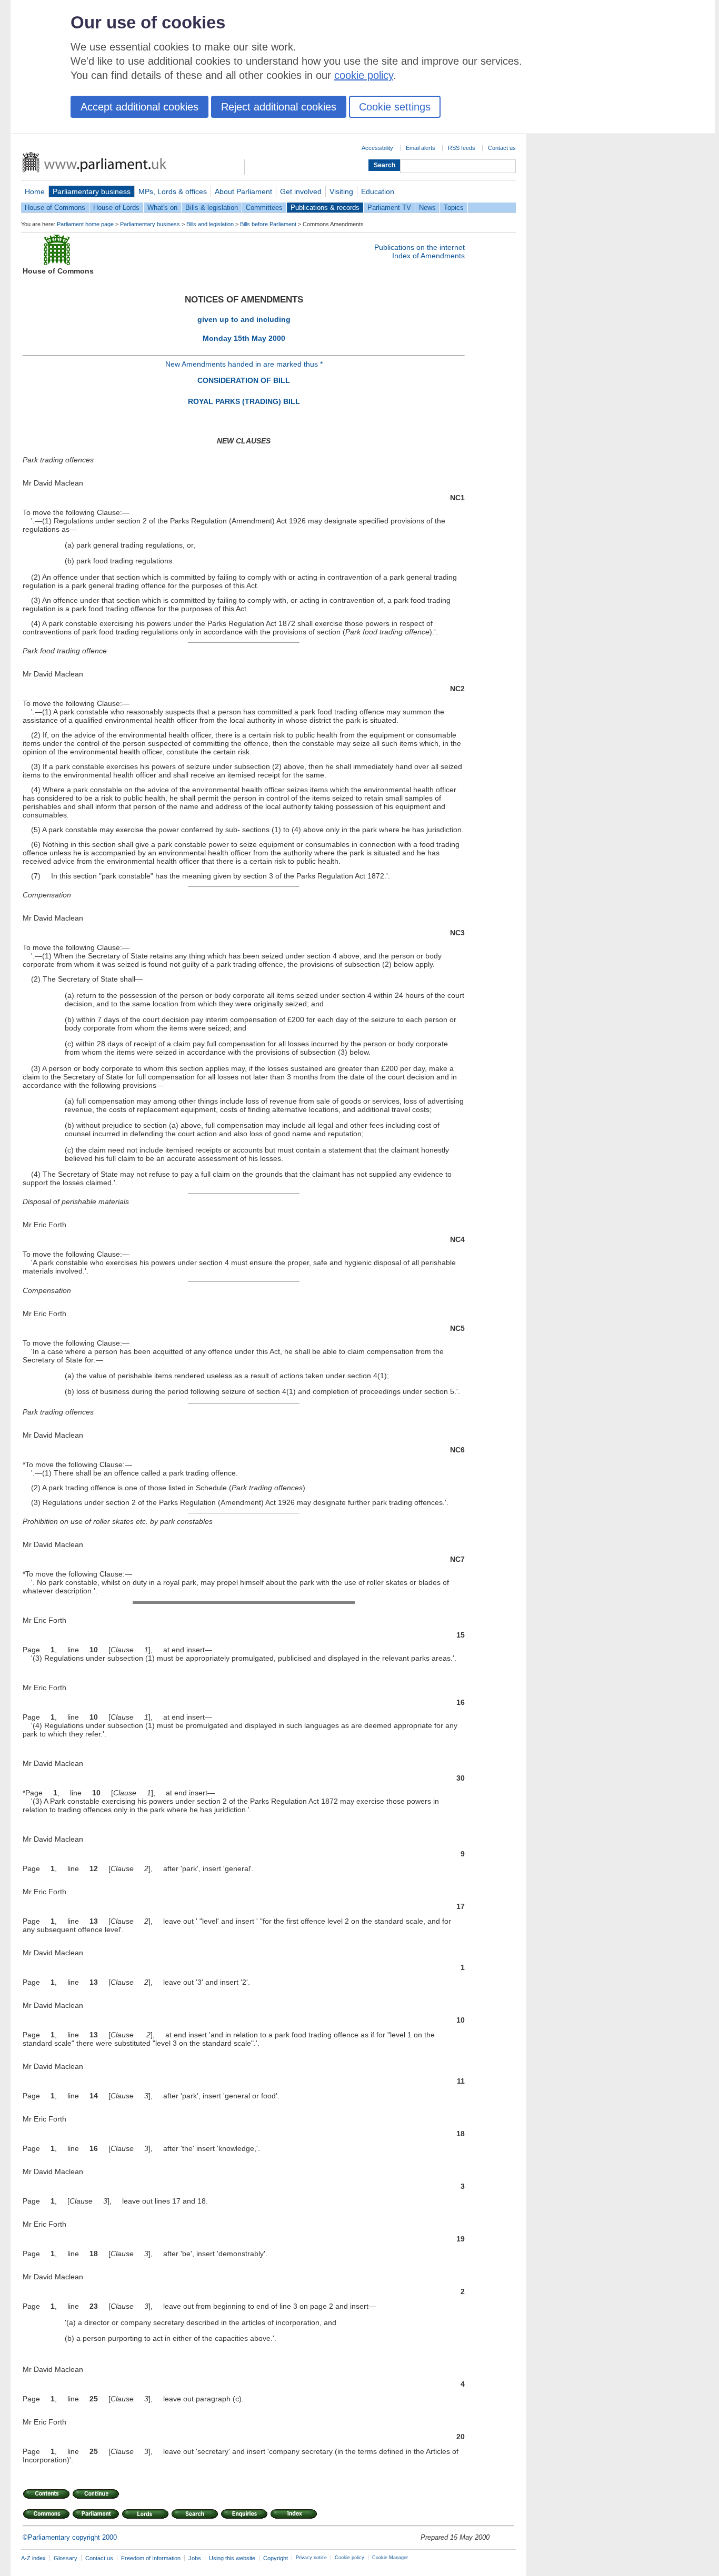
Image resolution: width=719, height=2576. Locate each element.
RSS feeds (462, 148)
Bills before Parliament (268, 224)
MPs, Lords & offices (173, 191)
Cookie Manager (390, 2558)
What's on (162, 208)
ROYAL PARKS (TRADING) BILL (244, 401)
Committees (264, 208)
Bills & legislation (212, 208)
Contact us (502, 148)
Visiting (341, 191)
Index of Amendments (428, 256)
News (427, 208)
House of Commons (55, 208)
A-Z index (33, 2558)
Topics (454, 208)
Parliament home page (85, 224)
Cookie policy (349, 2558)
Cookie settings (395, 107)
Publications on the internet (420, 247)
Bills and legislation (210, 224)
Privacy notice (311, 2558)
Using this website (232, 2558)
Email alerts (421, 148)
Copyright (276, 2558)
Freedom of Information (151, 2558)
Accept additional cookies (139, 107)
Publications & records (325, 208)
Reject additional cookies (279, 107)
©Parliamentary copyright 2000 (70, 2537)
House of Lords (116, 208)
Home (35, 191)
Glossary (66, 2558)
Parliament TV (389, 208)
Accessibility (377, 148)
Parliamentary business (92, 191)
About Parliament (243, 191)
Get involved (301, 191)
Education (378, 191)
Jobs (195, 2558)
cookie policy (364, 75)
